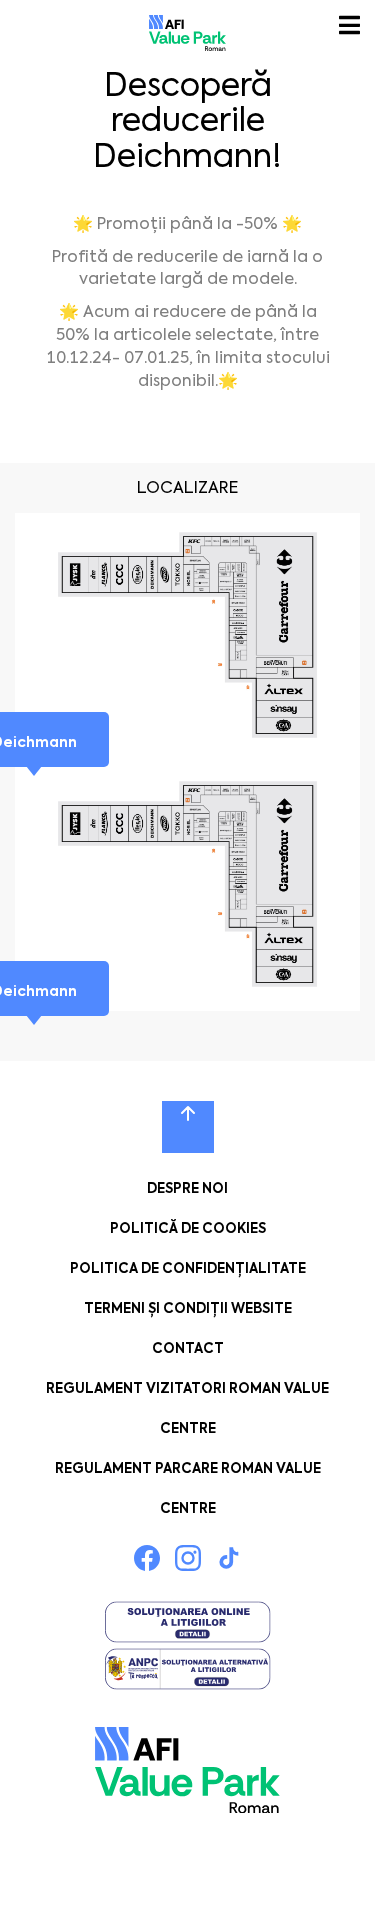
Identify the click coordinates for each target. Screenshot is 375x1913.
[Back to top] (188, 1127)
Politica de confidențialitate (188, 1268)
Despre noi (187, 1188)
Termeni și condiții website (188, 1308)
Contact (188, 1348)
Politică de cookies (188, 1228)
